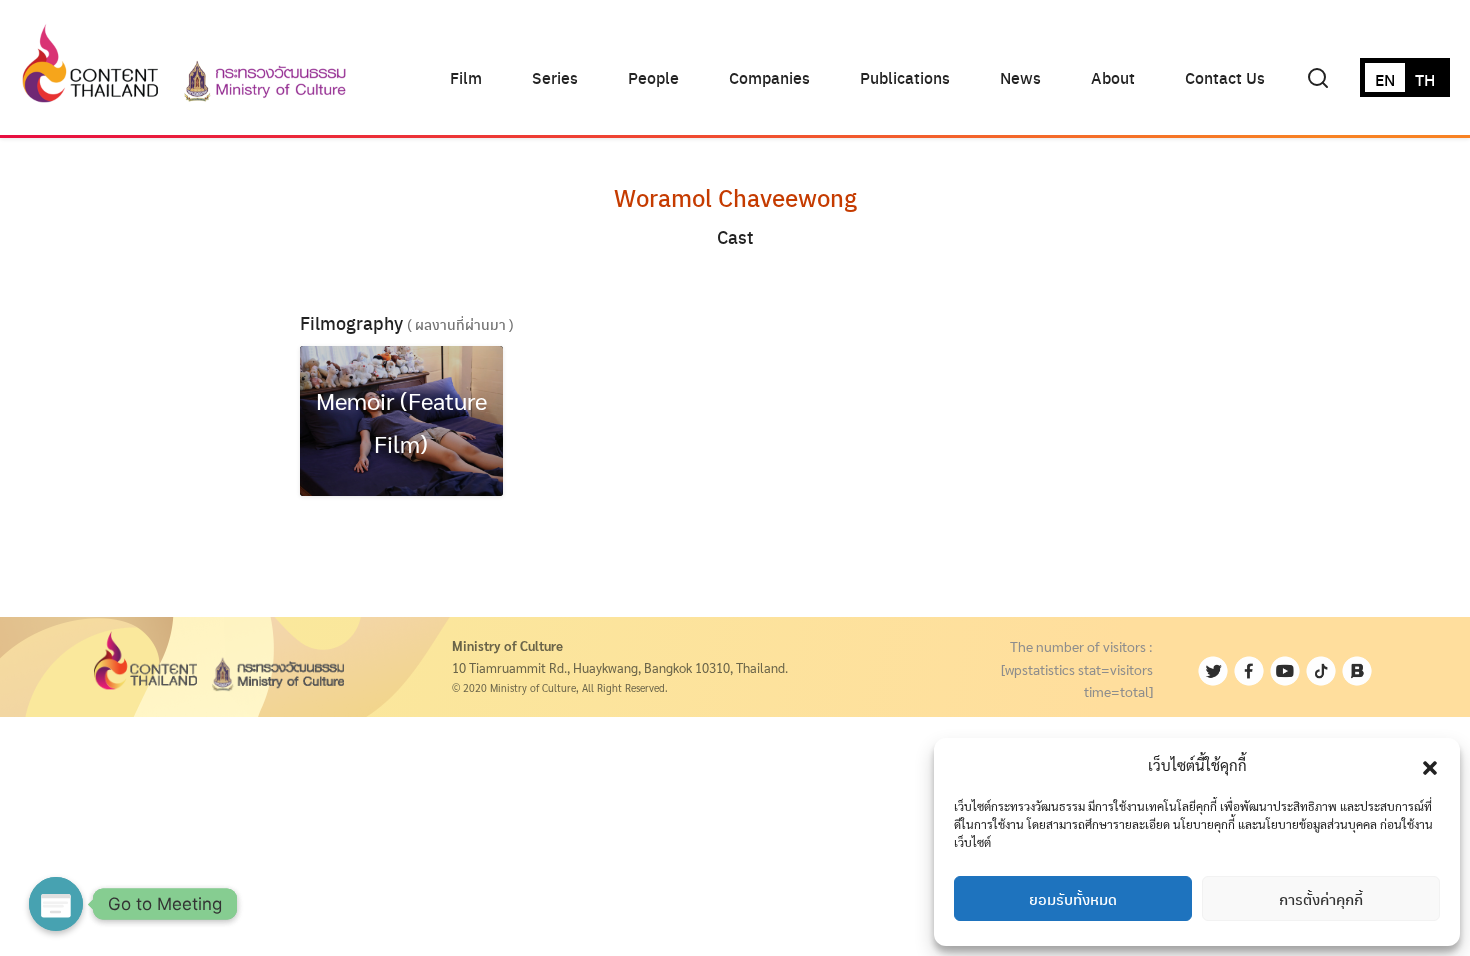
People (653, 77)
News (1020, 77)
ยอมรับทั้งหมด (1073, 899)
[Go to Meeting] (56, 904)
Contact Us (1225, 77)
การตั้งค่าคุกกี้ (1321, 899)
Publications (905, 77)
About (1113, 77)
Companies (769, 77)
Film (466, 77)
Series (555, 77)
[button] (1430, 765)
